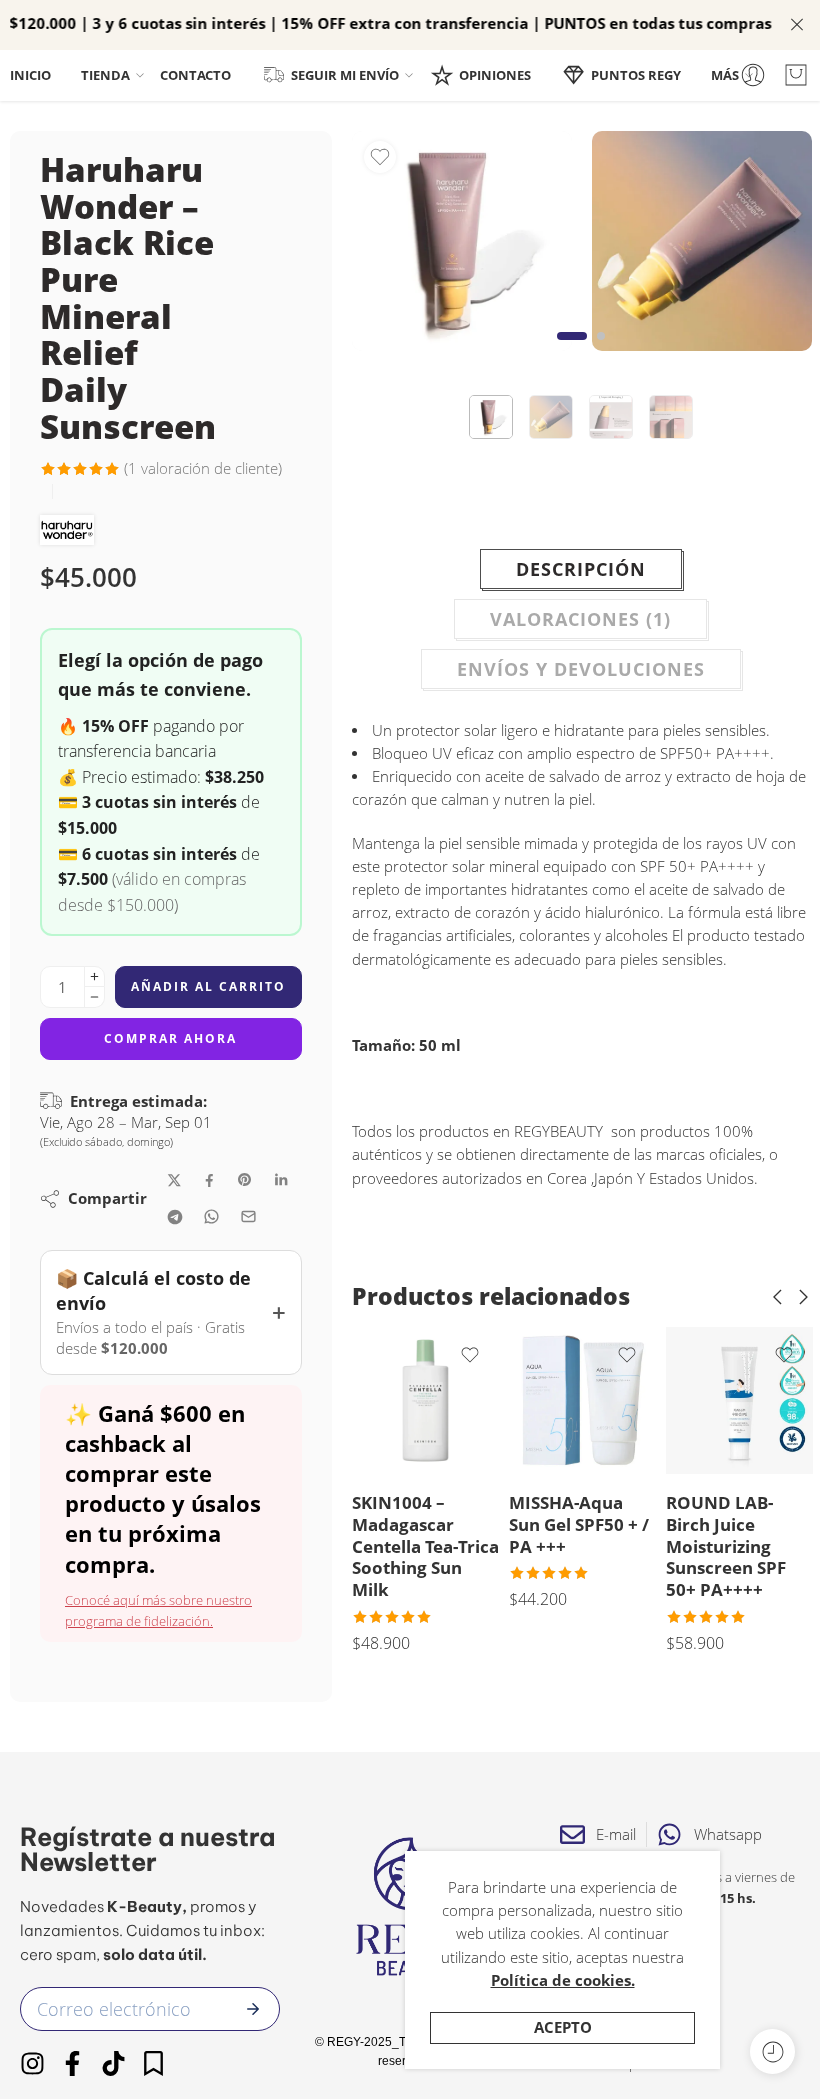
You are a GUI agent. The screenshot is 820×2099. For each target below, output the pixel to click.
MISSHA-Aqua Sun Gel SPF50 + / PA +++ (579, 1524)
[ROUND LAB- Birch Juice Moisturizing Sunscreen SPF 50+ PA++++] (739, 1400)
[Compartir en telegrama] (175, 1217)
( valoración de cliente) (203, 468)
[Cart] (796, 75)
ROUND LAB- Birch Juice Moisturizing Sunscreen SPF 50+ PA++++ (726, 1546)
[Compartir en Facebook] (209, 1180)
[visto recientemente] (772, 2051)
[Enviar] (253, 2009)
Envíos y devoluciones (581, 669)
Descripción (581, 569)
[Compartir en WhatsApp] (211, 1216)
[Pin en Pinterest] (245, 1180)
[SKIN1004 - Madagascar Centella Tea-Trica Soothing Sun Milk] (425, 1400)
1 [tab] (571, 351)
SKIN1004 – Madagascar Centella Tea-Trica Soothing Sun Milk (425, 1546)
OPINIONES (495, 75)
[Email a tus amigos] (248, 1216)
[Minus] (94, 997)
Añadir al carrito (208, 986)
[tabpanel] (462, 246)
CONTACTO (195, 75)
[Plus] (94, 976)
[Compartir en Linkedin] (281, 1180)
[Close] (797, 25)
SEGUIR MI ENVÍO (345, 75)
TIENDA (105, 75)
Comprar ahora (170, 1038)
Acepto (563, 2027)
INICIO (30, 75)
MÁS (725, 75)
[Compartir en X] (174, 1180)
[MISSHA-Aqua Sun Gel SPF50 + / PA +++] (582, 1400)
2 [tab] (601, 351)
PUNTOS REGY (636, 75)
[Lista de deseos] (380, 157)
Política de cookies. (563, 1980)
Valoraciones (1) (580, 619)
